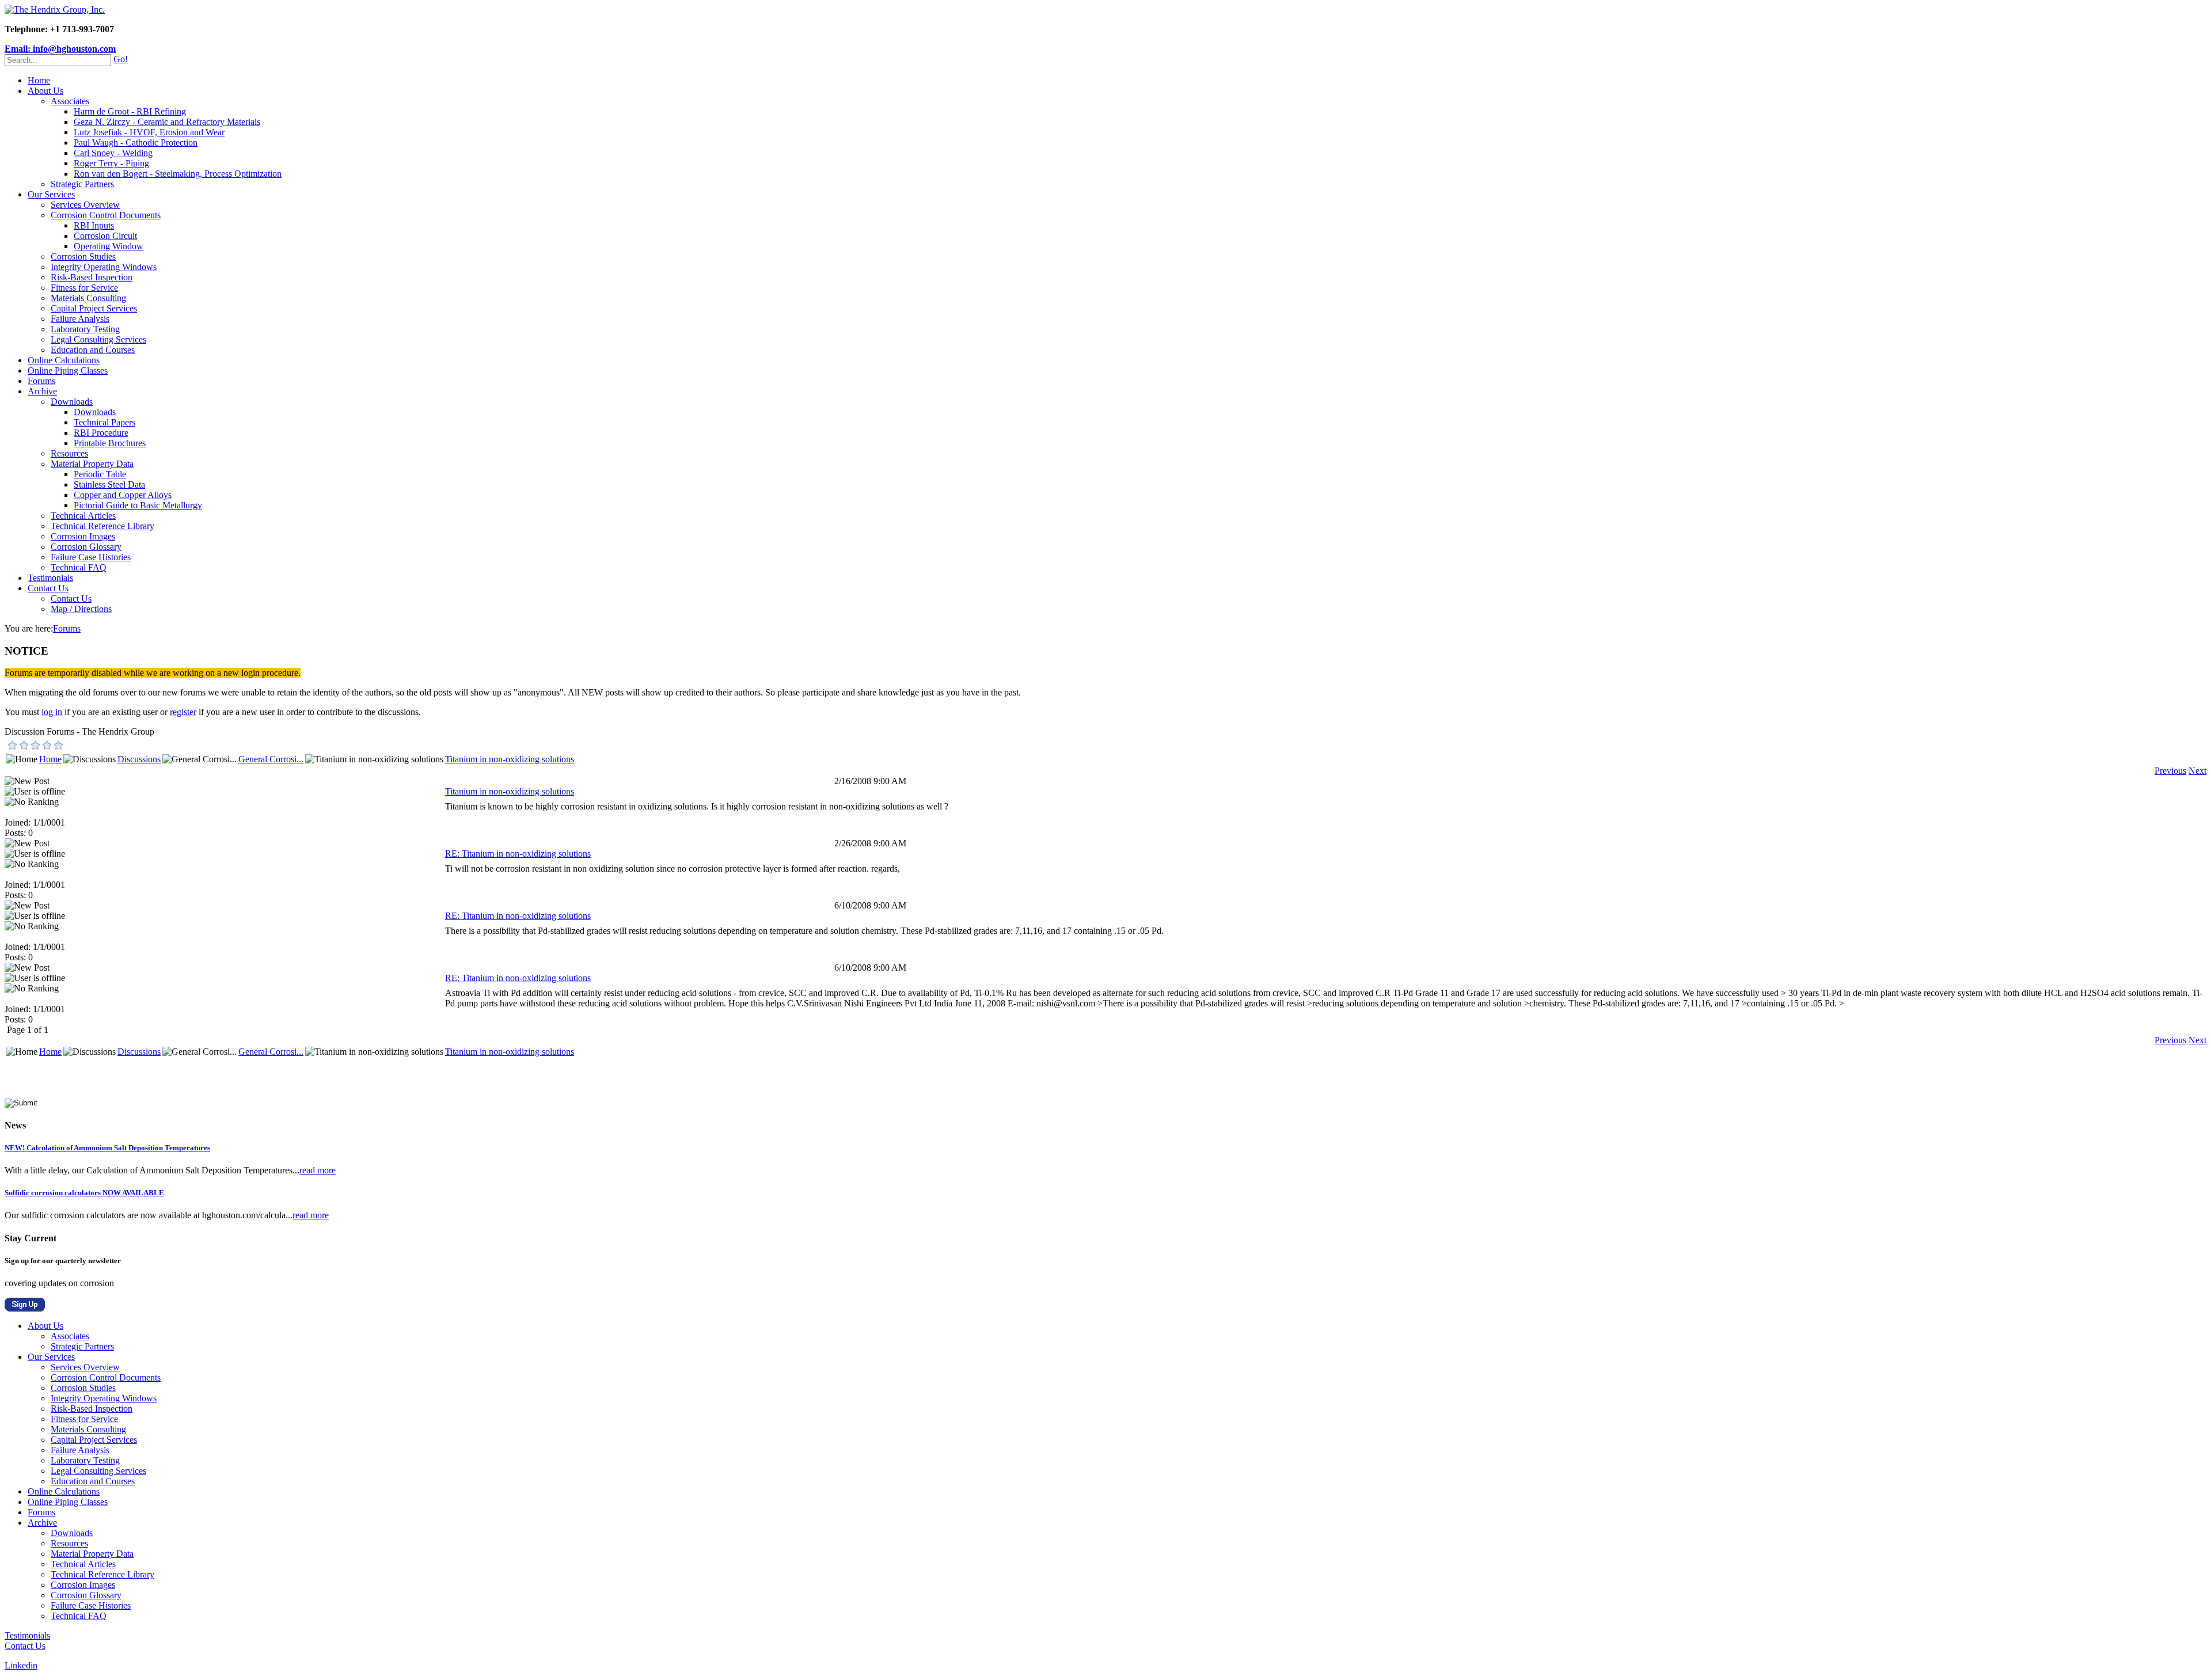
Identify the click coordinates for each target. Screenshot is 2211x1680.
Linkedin (21, 1665)
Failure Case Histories (91, 557)
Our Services (51, 194)
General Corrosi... (271, 759)
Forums (41, 381)
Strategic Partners (82, 184)
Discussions (139, 759)
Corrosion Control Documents (106, 215)
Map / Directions (81, 609)
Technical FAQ (79, 567)
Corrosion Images (83, 536)
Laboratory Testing (85, 329)
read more (318, 1170)
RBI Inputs (94, 225)
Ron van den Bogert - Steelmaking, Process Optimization (178, 174)
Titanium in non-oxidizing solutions (510, 759)
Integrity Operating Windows (104, 267)
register (183, 712)
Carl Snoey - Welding (113, 153)
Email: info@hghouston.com (60, 49)
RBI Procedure (101, 433)
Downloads (72, 402)
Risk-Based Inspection (92, 277)
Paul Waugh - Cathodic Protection (136, 142)
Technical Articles (83, 516)
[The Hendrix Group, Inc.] (55, 9)
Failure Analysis (80, 319)
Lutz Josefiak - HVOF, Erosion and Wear (149, 132)
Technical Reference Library (102, 526)
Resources (69, 453)
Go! (121, 59)
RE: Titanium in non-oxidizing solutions (518, 854)
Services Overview (85, 205)
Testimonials (50, 578)
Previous (2170, 771)
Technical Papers (105, 422)
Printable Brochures (110, 443)
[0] (13, 745)
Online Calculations (64, 360)
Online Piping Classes (68, 370)
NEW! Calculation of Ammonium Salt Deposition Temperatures (107, 1148)
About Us (45, 91)
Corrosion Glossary (86, 547)
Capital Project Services (94, 308)
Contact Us (48, 588)
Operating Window (109, 246)
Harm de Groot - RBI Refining (130, 111)
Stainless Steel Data (109, 484)
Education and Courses (93, 350)
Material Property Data (92, 464)
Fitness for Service (84, 288)
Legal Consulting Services (98, 339)
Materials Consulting (88, 298)
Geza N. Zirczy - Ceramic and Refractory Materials (167, 122)
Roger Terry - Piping (111, 163)
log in (52, 712)
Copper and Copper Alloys (123, 495)
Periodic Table (100, 474)
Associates (70, 101)
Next (2197, 771)
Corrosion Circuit (105, 236)
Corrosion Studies (83, 256)
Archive (42, 391)
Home (39, 80)
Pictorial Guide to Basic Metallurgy (138, 505)
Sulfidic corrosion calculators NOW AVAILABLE (84, 1193)
